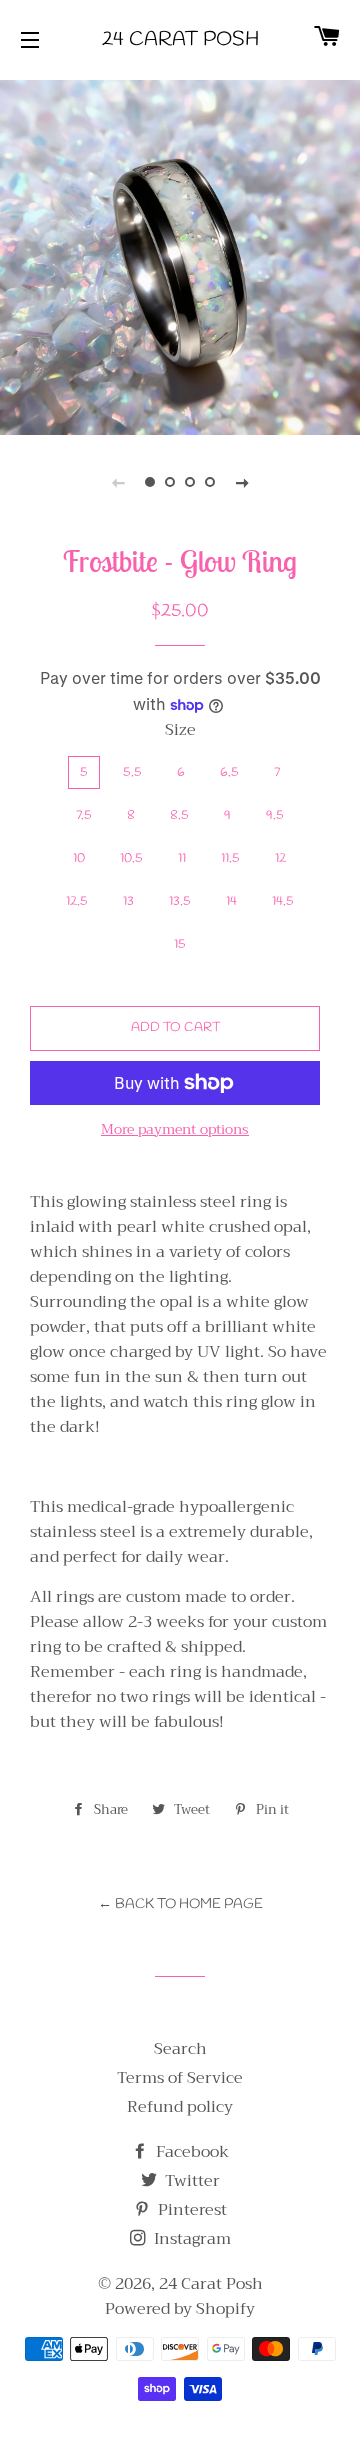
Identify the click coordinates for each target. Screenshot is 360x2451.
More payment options (175, 1130)
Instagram (190, 2239)
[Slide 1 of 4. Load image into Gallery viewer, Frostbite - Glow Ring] (150, 482)
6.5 (229, 772)
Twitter (190, 2181)
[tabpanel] (180, 255)
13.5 (180, 901)
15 (180, 944)
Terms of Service (180, 2078)
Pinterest (190, 2210)
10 (79, 858)
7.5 (84, 815)
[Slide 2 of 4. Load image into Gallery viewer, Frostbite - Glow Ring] (170, 482)
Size (180, 730)
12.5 (77, 901)
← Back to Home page (180, 1904)
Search (180, 2049)
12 (280, 858)
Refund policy (180, 2107)
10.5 (131, 858)
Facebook (190, 2152)
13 (128, 901)
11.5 (230, 858)
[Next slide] (242, 482)
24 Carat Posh (180, 39)
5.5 (132, 772)
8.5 (179, 815)
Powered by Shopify (180, 2309)
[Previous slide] (118, 482)
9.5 (275, 815)
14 (231, 901)
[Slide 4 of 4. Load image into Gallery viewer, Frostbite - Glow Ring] (210, 482)
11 (182, 858)
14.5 (283, 901)
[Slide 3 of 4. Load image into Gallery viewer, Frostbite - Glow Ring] (190, 482)
